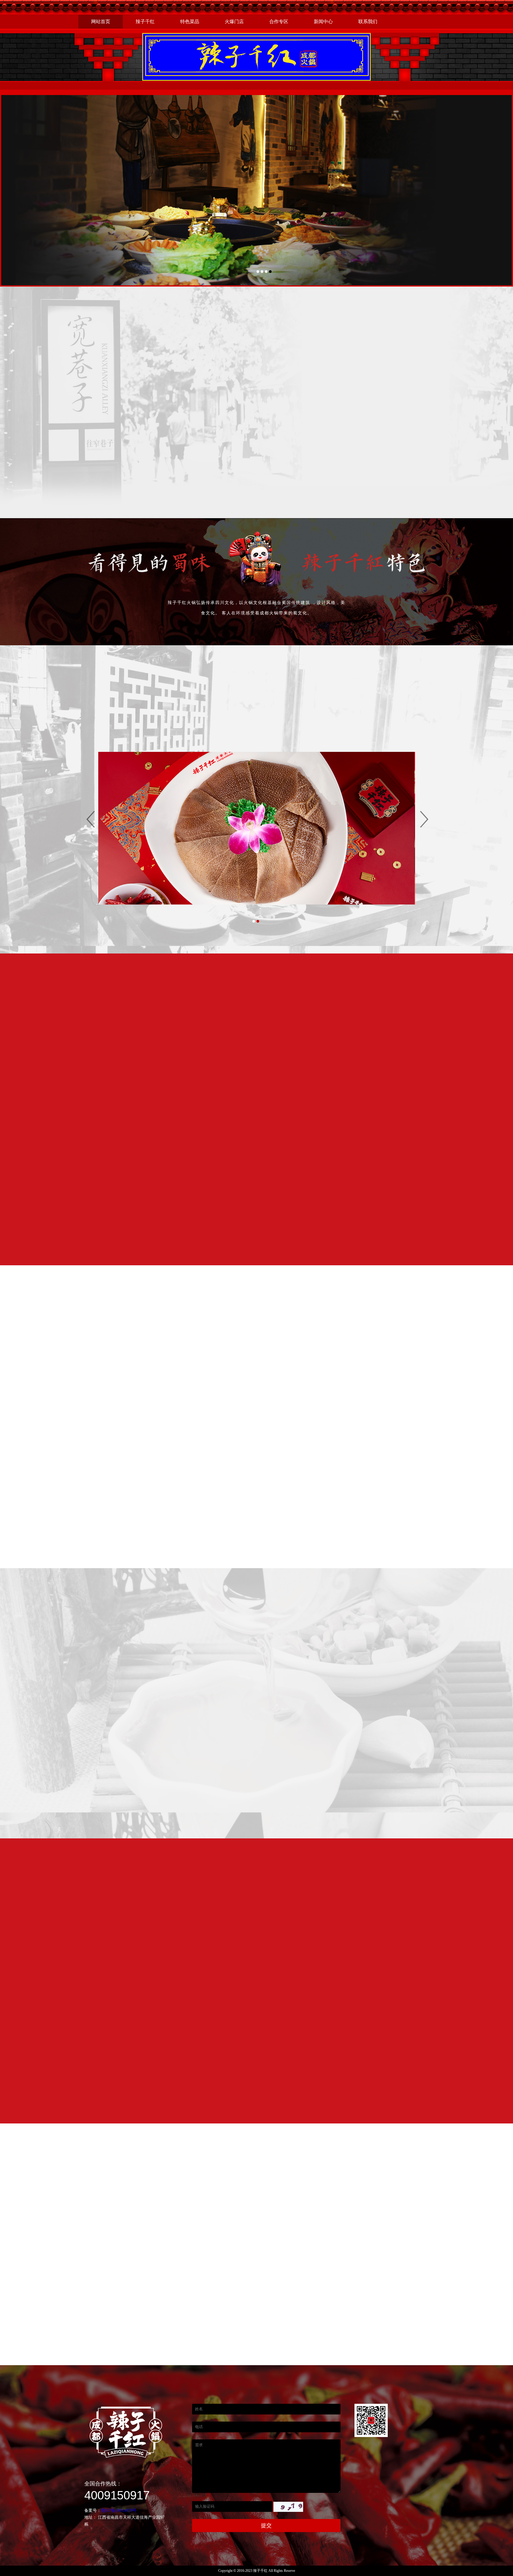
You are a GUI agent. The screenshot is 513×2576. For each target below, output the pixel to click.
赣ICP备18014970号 (119, 2511)
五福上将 (322, 705)
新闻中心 (323, 22)
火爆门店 (234, 22)
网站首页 (101, 22)
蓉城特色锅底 (144, 705)
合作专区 (279, 22)
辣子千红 (145, 22)
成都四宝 (366, 705)
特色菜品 (190, 22)
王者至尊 (189, 705)
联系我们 (368, 22)
